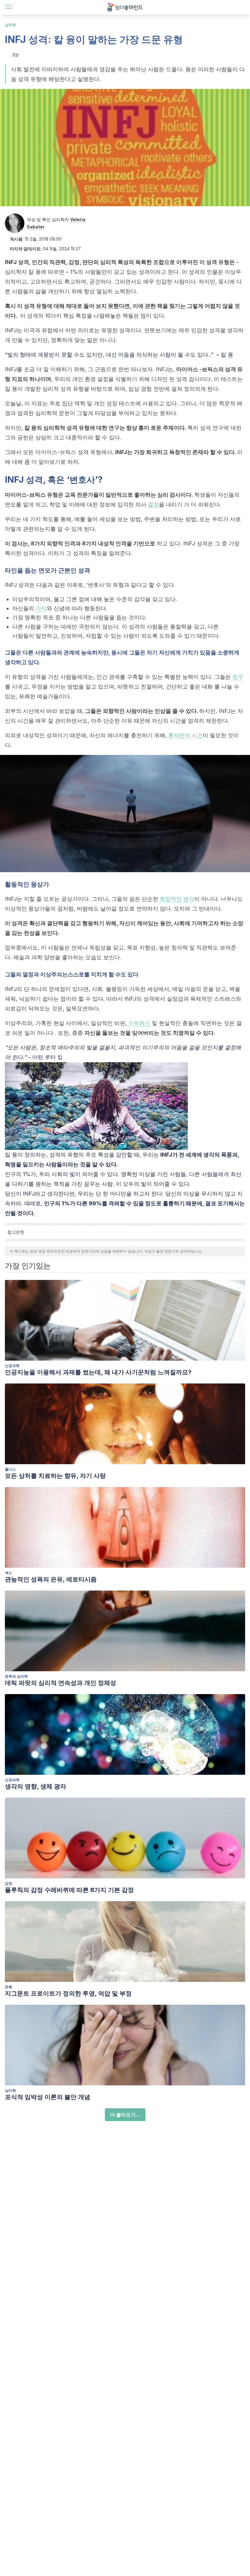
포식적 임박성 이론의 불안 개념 (48, 2097)
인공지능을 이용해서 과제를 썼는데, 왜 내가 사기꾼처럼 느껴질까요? (98, 1372)
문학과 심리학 (16, 1676)
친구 (238, 677)
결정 (153, 504)
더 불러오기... (125, 2115)
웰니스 (10, 1469)
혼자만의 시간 (186, 735)
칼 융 (226, 355)
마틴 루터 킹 (48, 1057)
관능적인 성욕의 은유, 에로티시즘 (51, 1579)
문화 (9, 1987)
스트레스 (139, 1023)
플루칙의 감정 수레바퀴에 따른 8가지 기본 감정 (69, 1890)
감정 (9, 1883)
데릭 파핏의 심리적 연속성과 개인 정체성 (61, 1683)
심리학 (10, 25)
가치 (41, 608)
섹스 (9, 1573)
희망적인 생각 (177, 899)
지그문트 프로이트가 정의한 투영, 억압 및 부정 (68, 1993)
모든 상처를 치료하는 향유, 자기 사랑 (55, 1476)
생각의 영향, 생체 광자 (36, 1786)
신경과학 (12, 1366)
